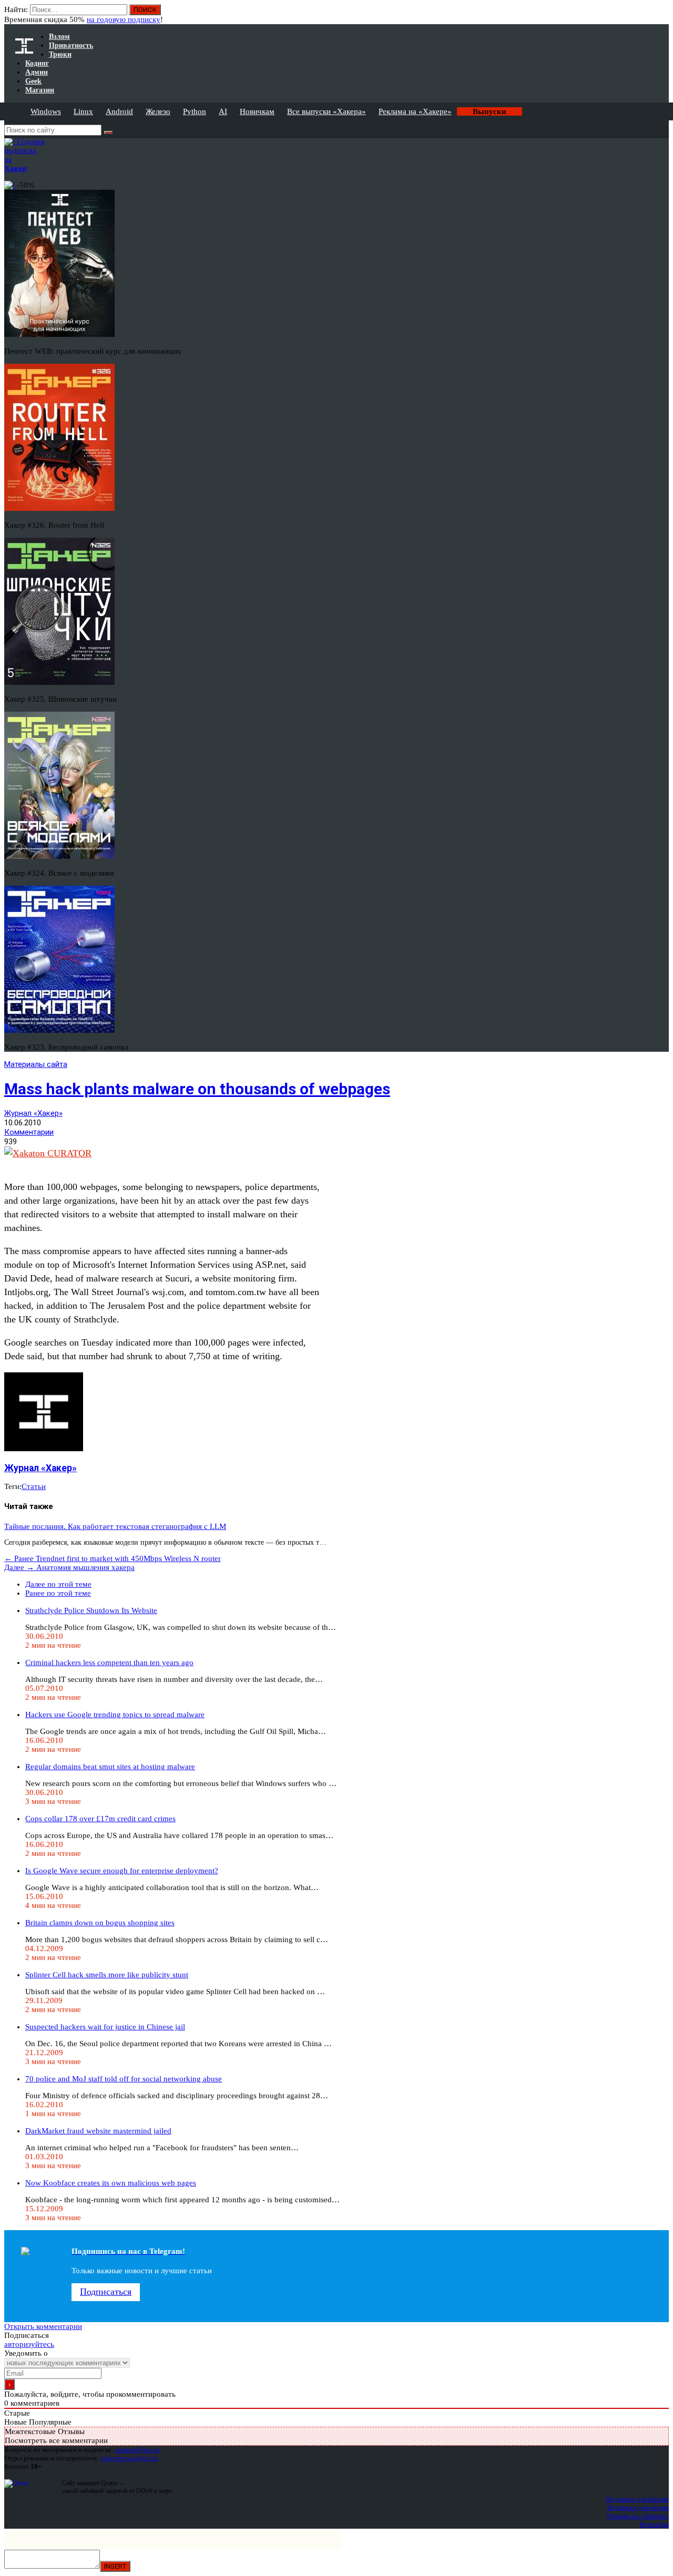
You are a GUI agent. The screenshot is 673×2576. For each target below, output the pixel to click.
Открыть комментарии (43, 2326)
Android (119, 111)
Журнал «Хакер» (33, 1113)
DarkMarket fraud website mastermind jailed (98, 2131)
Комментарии (29, 1132)
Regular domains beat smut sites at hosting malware (110, 1767)
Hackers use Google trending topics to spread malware (115, 1715)
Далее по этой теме (58, 1584)
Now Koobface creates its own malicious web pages (111, 2183)
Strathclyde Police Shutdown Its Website (91, 1610)
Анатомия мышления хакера (69, 1567)
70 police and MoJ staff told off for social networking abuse (124, 2079)
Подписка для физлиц (637, 2499)
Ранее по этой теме (58, 1593)
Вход (662, 15)
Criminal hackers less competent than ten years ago (109, 1662)
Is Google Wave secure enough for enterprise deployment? (122, 1871)
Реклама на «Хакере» (415, 111)
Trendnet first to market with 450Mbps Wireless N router (113, 1558)
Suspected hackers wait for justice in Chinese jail (105, 2027)
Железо (158, 111)
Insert (115, 2566)
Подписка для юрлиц (638, 2507)
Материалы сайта (36, 1064)
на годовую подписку (124, 19)
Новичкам (257, 111)
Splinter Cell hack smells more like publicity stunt (107, 1975)
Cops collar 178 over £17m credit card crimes (100, 1819)
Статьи (34, 1486)
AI (223, 111)
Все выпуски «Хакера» (327, 111)
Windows (46, 111)
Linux (83, 111)
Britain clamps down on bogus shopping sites (100, 1923)
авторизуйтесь (29, 2344)
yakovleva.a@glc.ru (129, 2458)
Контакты (654, 2524)
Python (195, 111)
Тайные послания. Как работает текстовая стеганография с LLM (115, 1526)
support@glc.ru (137, 2450)
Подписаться (106, 2292)
